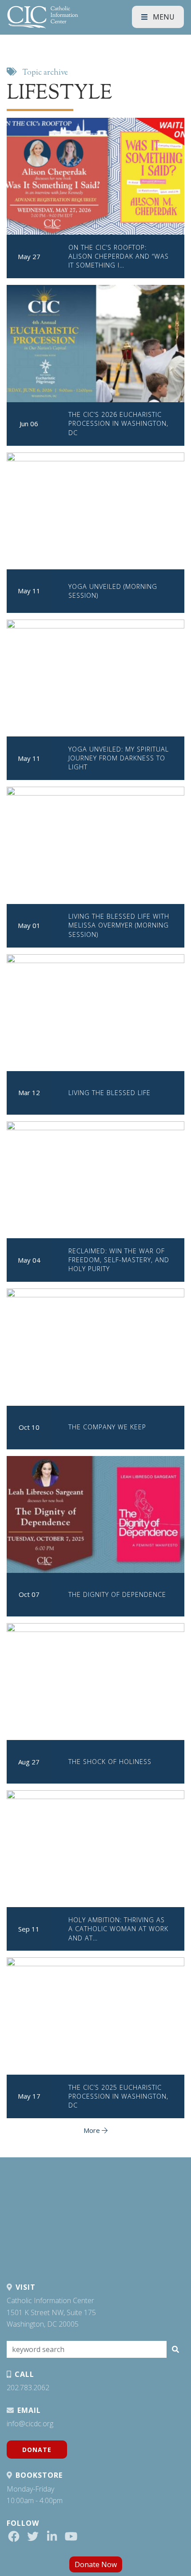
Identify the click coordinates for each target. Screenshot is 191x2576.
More (93, 2130)
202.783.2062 (28, 2388)
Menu (163, 17)
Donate (37, 2450)
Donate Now (96, 2564)
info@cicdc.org (30, 2424)
